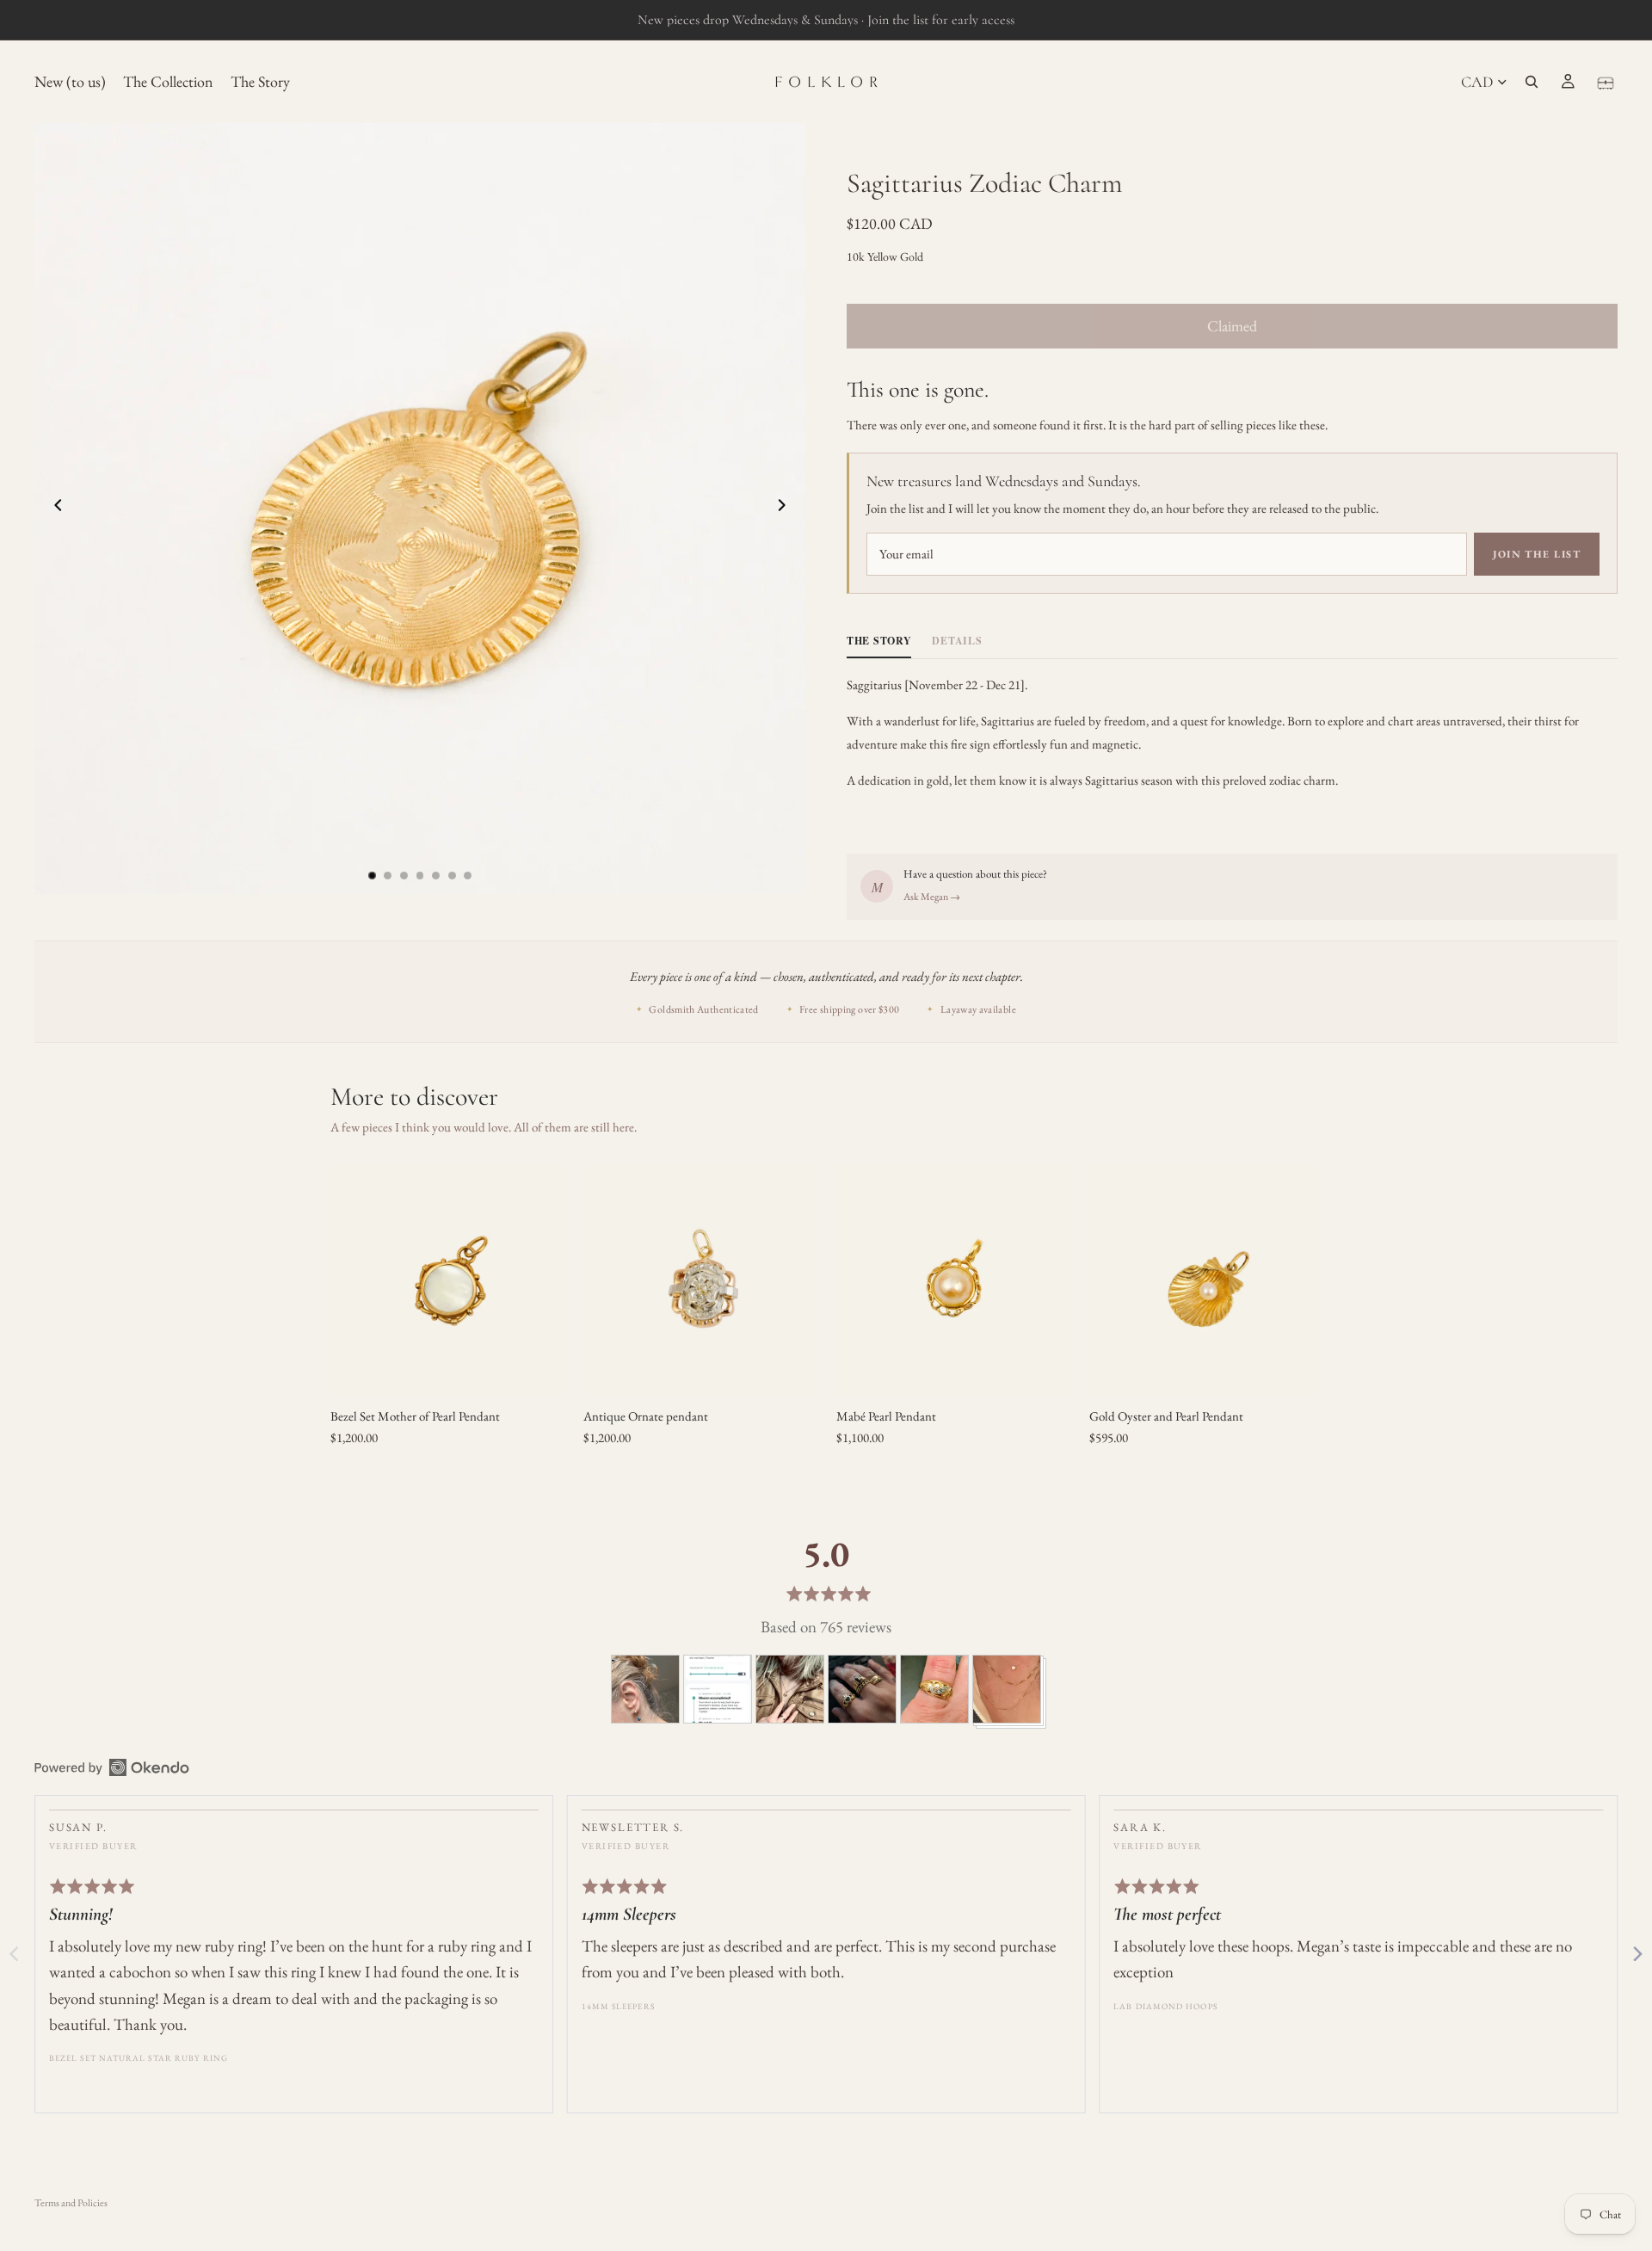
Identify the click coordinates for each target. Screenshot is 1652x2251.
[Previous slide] (53, 509)
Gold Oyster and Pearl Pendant (1166, 1416)
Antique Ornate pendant (646, 1416)
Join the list (1537, 554)
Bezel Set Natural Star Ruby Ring (139, 2058)
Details (957, 641)
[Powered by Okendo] (112, 1767)
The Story (879, 641)
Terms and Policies (71, 2203)
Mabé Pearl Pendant (886, 1416)
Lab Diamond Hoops (1165, 2006)
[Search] (1532, 82)
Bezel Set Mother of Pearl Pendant (415, 1416)
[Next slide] (786, 509)
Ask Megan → (932, 897)
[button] (645, 1689)
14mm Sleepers (618, 2006)
